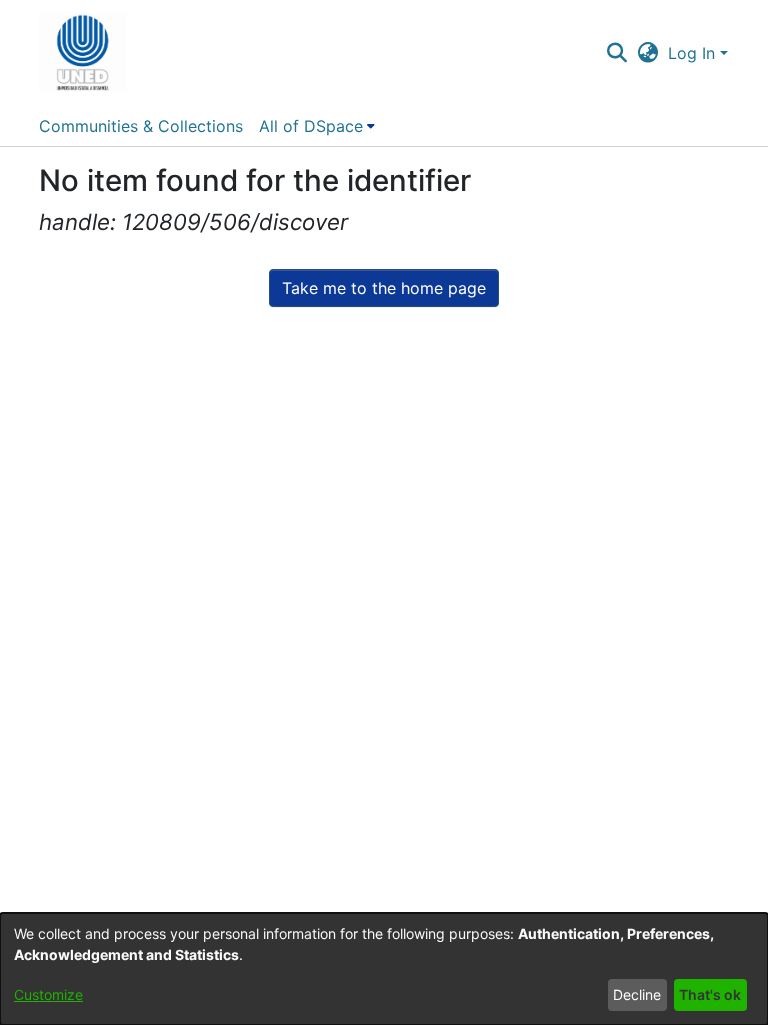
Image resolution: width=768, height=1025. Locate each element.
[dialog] (384, 969)
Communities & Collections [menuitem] (141, 126)
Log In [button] (694, 53)
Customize (48, 994)
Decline (637, 994)
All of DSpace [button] (311, 126)
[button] (82, 53)
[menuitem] (317, 126)
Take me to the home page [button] (384, 288)
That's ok (710, 994)
